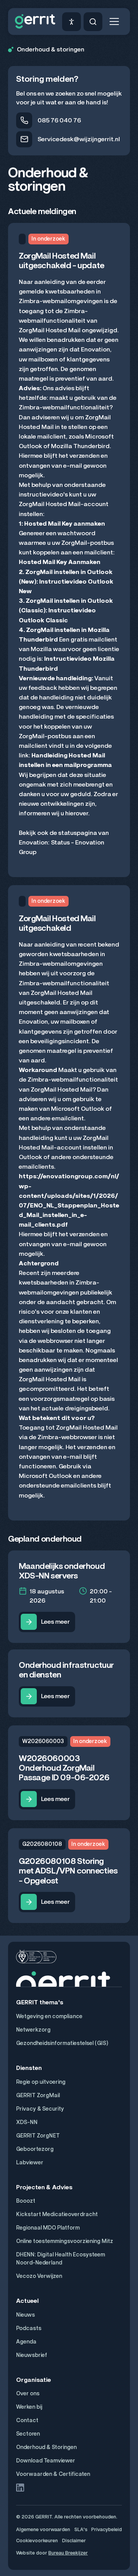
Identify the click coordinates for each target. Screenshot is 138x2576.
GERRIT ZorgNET (38, 2136)
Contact (27, 2420)
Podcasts (29, 2328)
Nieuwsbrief (32, 2355)
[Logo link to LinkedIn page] (20, 2488)
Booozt (26, 2201)
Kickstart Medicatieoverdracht (57, 2214)
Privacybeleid (107, 2529)
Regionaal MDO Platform (48, 2228)
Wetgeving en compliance (49, 2016)
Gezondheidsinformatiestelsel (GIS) (62, 2043)
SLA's (81, 2529)
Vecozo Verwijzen (39, 2276)
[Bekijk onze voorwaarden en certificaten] (36, 1957)
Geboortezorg (35, 2149)
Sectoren (28, 2434)
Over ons (28, 2394)
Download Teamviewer (46, 2461)
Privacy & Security (40, 2109)
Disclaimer (74, 2541)
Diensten (29, 2068)
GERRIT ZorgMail (38, 2095)
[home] (35, 21)
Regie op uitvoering (41, 2082)
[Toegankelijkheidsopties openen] (71, 22)
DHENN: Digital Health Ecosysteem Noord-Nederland (61, 2259)
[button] (114, 21)
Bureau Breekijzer (68, 2553)
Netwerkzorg (33, 2030)
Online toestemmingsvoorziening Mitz (65, 2241)
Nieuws (25, 2315)
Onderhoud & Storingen (46, 2447)
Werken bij (29, 2407)
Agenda (26, 2342)
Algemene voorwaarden (43, 2529)
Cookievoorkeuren (37, 2541)
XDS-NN (27, 2122)
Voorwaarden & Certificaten (53, 2474)
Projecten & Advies (44, 2187)
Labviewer (30, 2163)
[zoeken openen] (93, 22)
